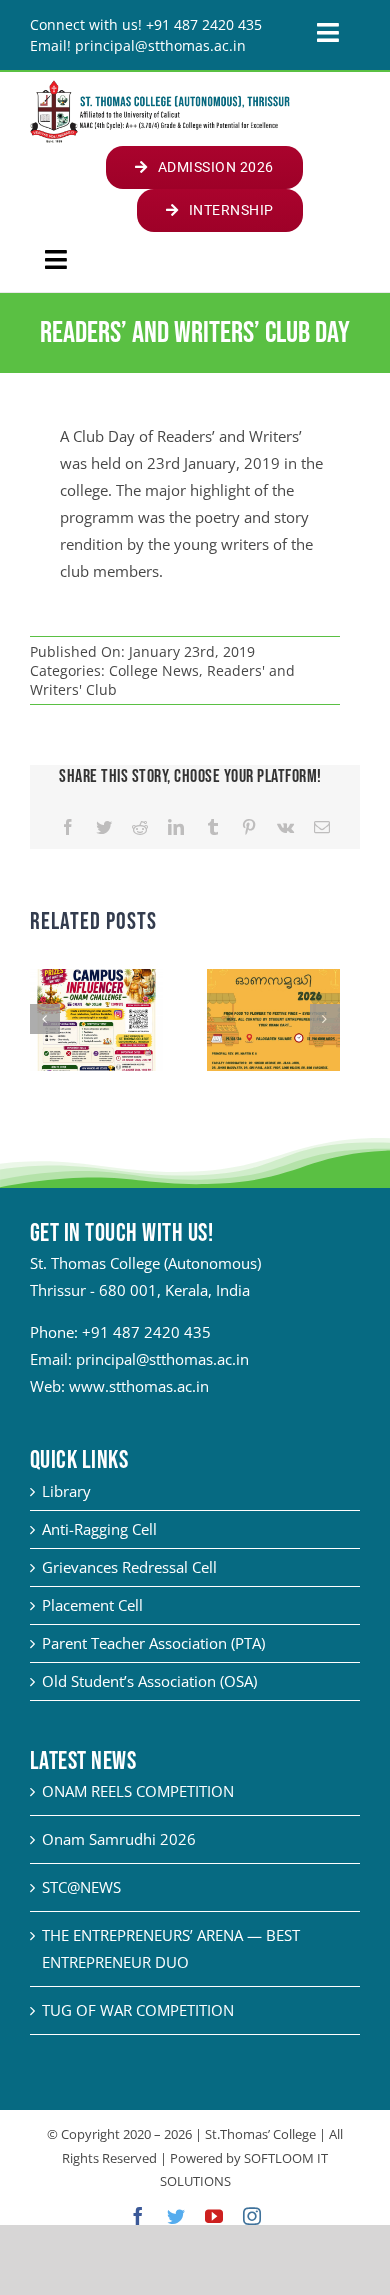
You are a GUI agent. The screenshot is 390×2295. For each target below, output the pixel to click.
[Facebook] (68, 827)
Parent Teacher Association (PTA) (153, 1643)
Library (66, 1491)
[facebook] (138, 2216)
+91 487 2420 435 (146, 1332)
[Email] (322, 827)
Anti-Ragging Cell (99, 1529)
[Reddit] (140, 827)
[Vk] (285, 827)
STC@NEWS (81, 1887)
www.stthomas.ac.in (139, 1386)
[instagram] (252, 2216)
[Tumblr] (213, 827)
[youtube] (214, 2216)
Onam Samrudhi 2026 (119, 1839)
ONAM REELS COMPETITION (138, 1791)
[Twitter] (104, 827)
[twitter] (176, 2216)
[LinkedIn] (176, 827)
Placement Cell (92, 1605)
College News (154, 670)
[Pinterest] (249, 827)
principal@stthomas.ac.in (162, 1359)
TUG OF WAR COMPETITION (138, 2010)
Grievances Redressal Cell (129, 1567)
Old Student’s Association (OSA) (149, 1681)
